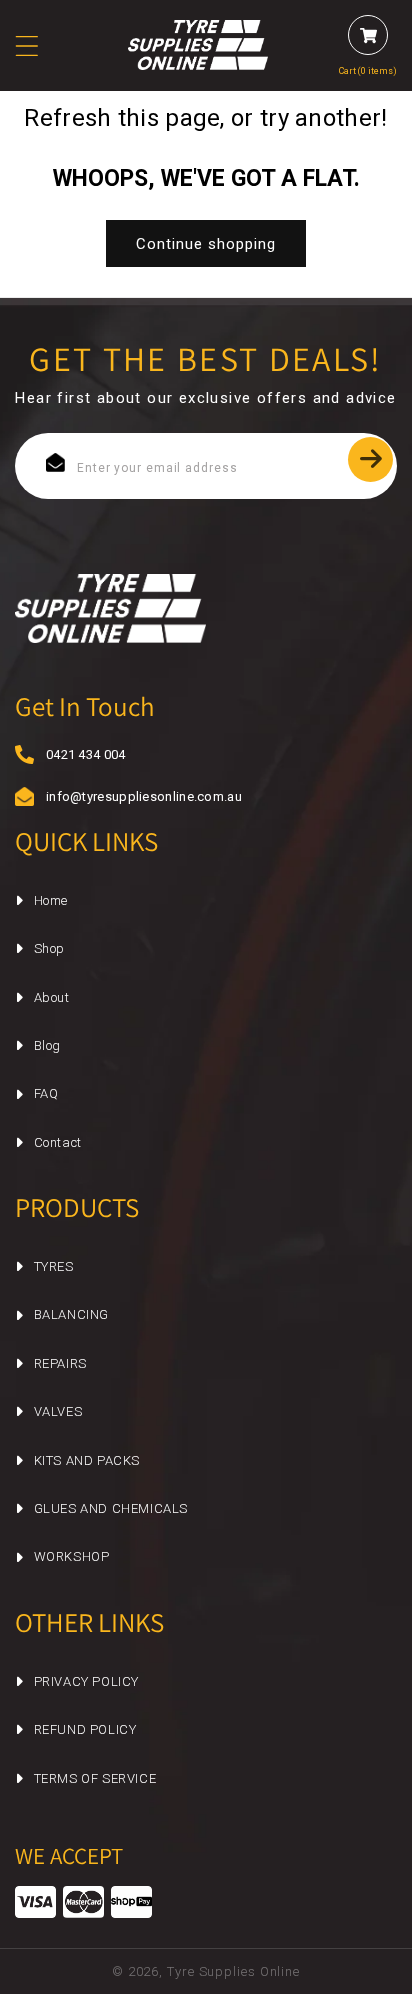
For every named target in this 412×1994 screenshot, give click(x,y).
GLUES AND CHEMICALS (111, 1508)
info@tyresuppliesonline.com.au (126, 796)
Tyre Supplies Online (233, 1971)
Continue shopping (206, 244)
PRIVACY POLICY (86, 1681)
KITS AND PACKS (87, 1460)
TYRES (54, 1266)
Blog (47, 1045)
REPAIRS (60, 1363)
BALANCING (71, 1314)
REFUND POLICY (85, 1729)
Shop (49, 948)
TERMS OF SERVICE (95, 1778)
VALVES (58, 1411)
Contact (58, 1142)
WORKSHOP (72, 1556)
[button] (39, 46)
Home (51, 900)
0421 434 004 (86, 754)
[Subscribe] (370, 459)
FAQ (46, 1093)
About (52, 997)
